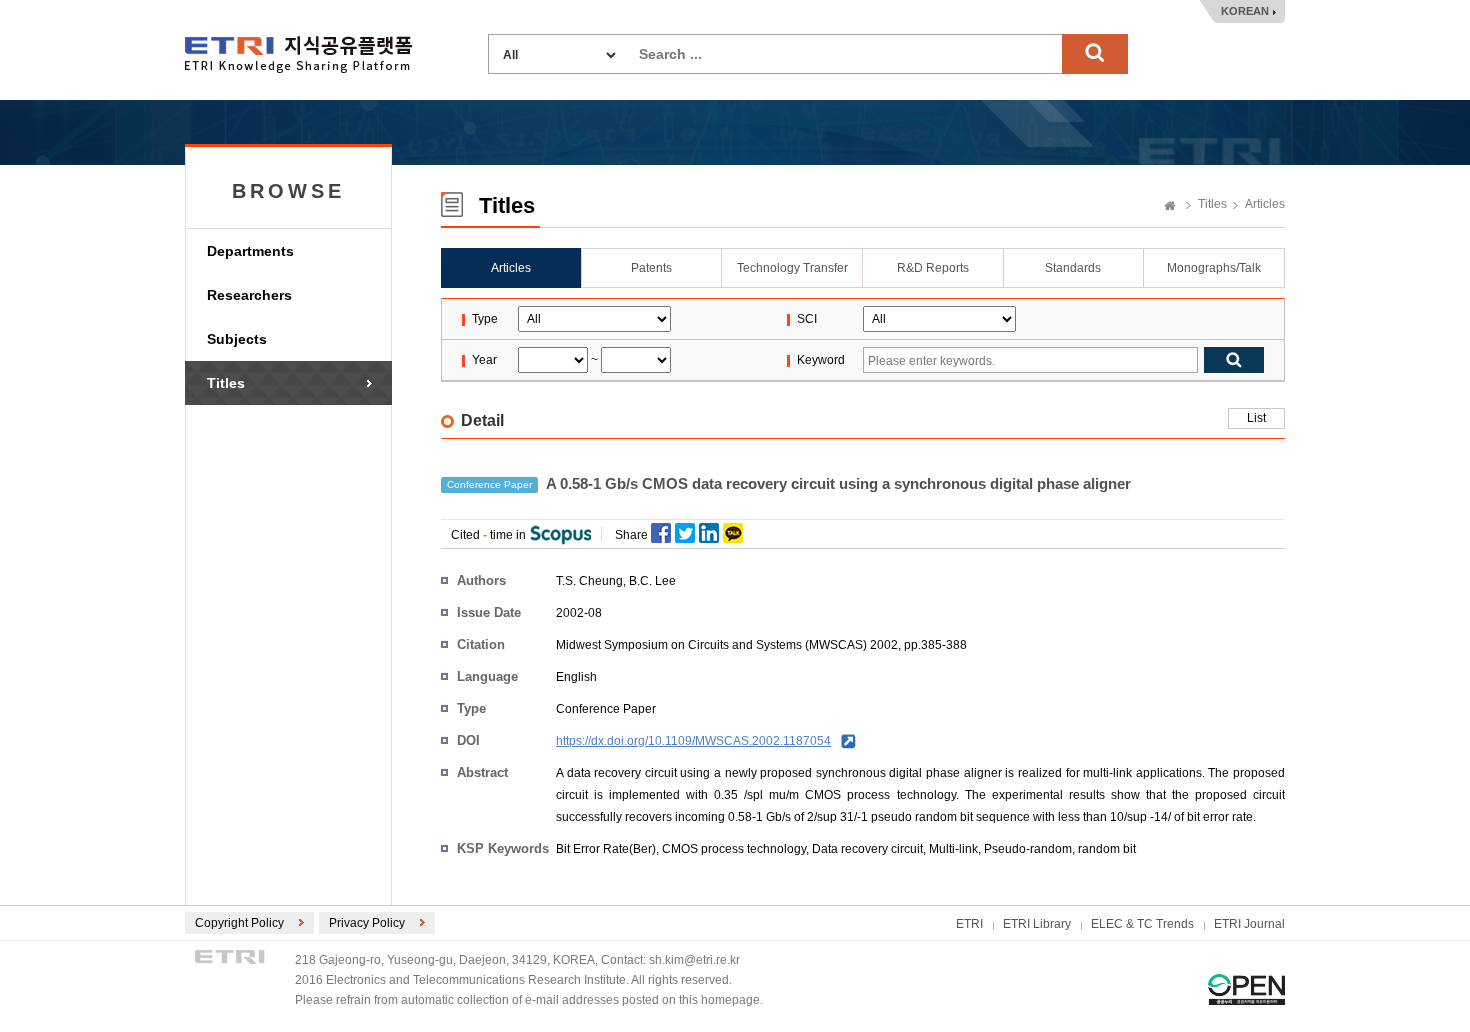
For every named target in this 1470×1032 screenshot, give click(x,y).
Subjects (237, 339)
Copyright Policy (239, 923)
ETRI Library (1037, 924)
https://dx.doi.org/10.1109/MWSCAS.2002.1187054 (693, 741)
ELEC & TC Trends (1142, 924)
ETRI (969, 924)
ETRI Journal (1249, 924)
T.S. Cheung (589, 581)
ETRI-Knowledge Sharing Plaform (298, 54)
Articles (1265, 204)
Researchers (249, 295)
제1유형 (1246, 989)
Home (1170, 207)
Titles (226, 383)
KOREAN (1245, 11)
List (1256, 418)
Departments (250, 251)
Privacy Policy (367, 923)
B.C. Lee (652, 581)
